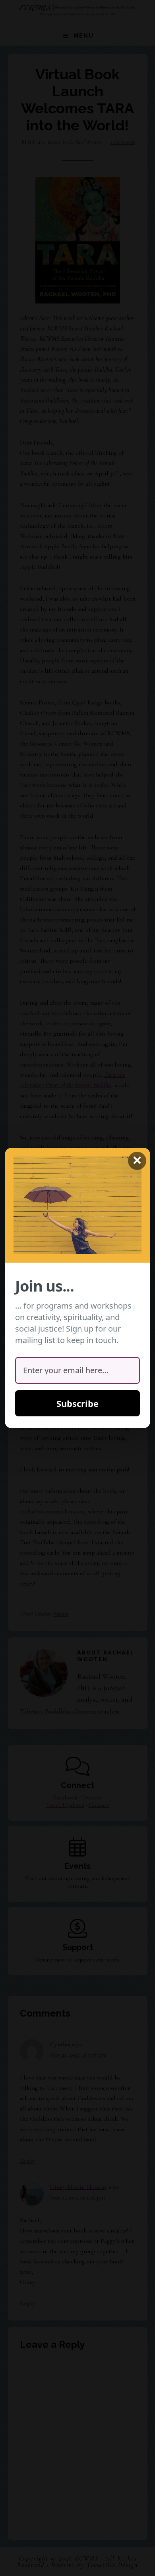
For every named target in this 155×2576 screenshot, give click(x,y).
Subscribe (77, 1403)
